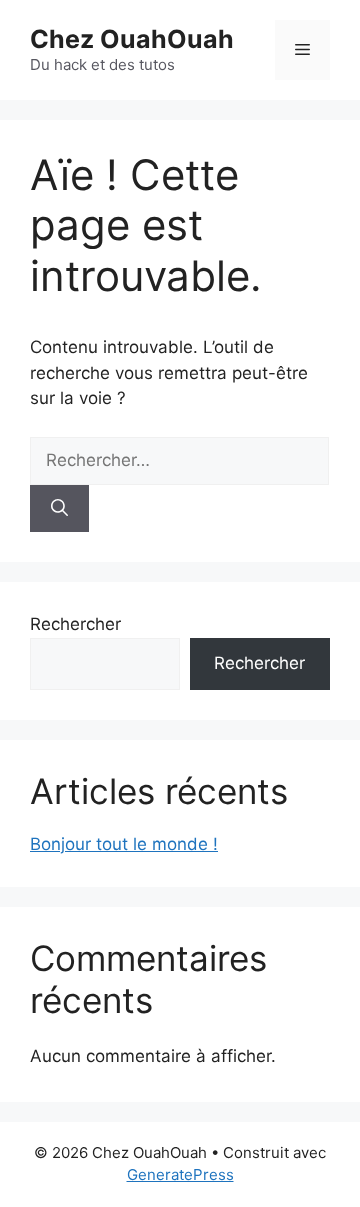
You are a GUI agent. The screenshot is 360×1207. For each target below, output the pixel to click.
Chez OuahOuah (132, 39)
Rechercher (75, 624)
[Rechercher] (59, 509)
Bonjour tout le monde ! (124, 844)
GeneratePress (180, 1174)
